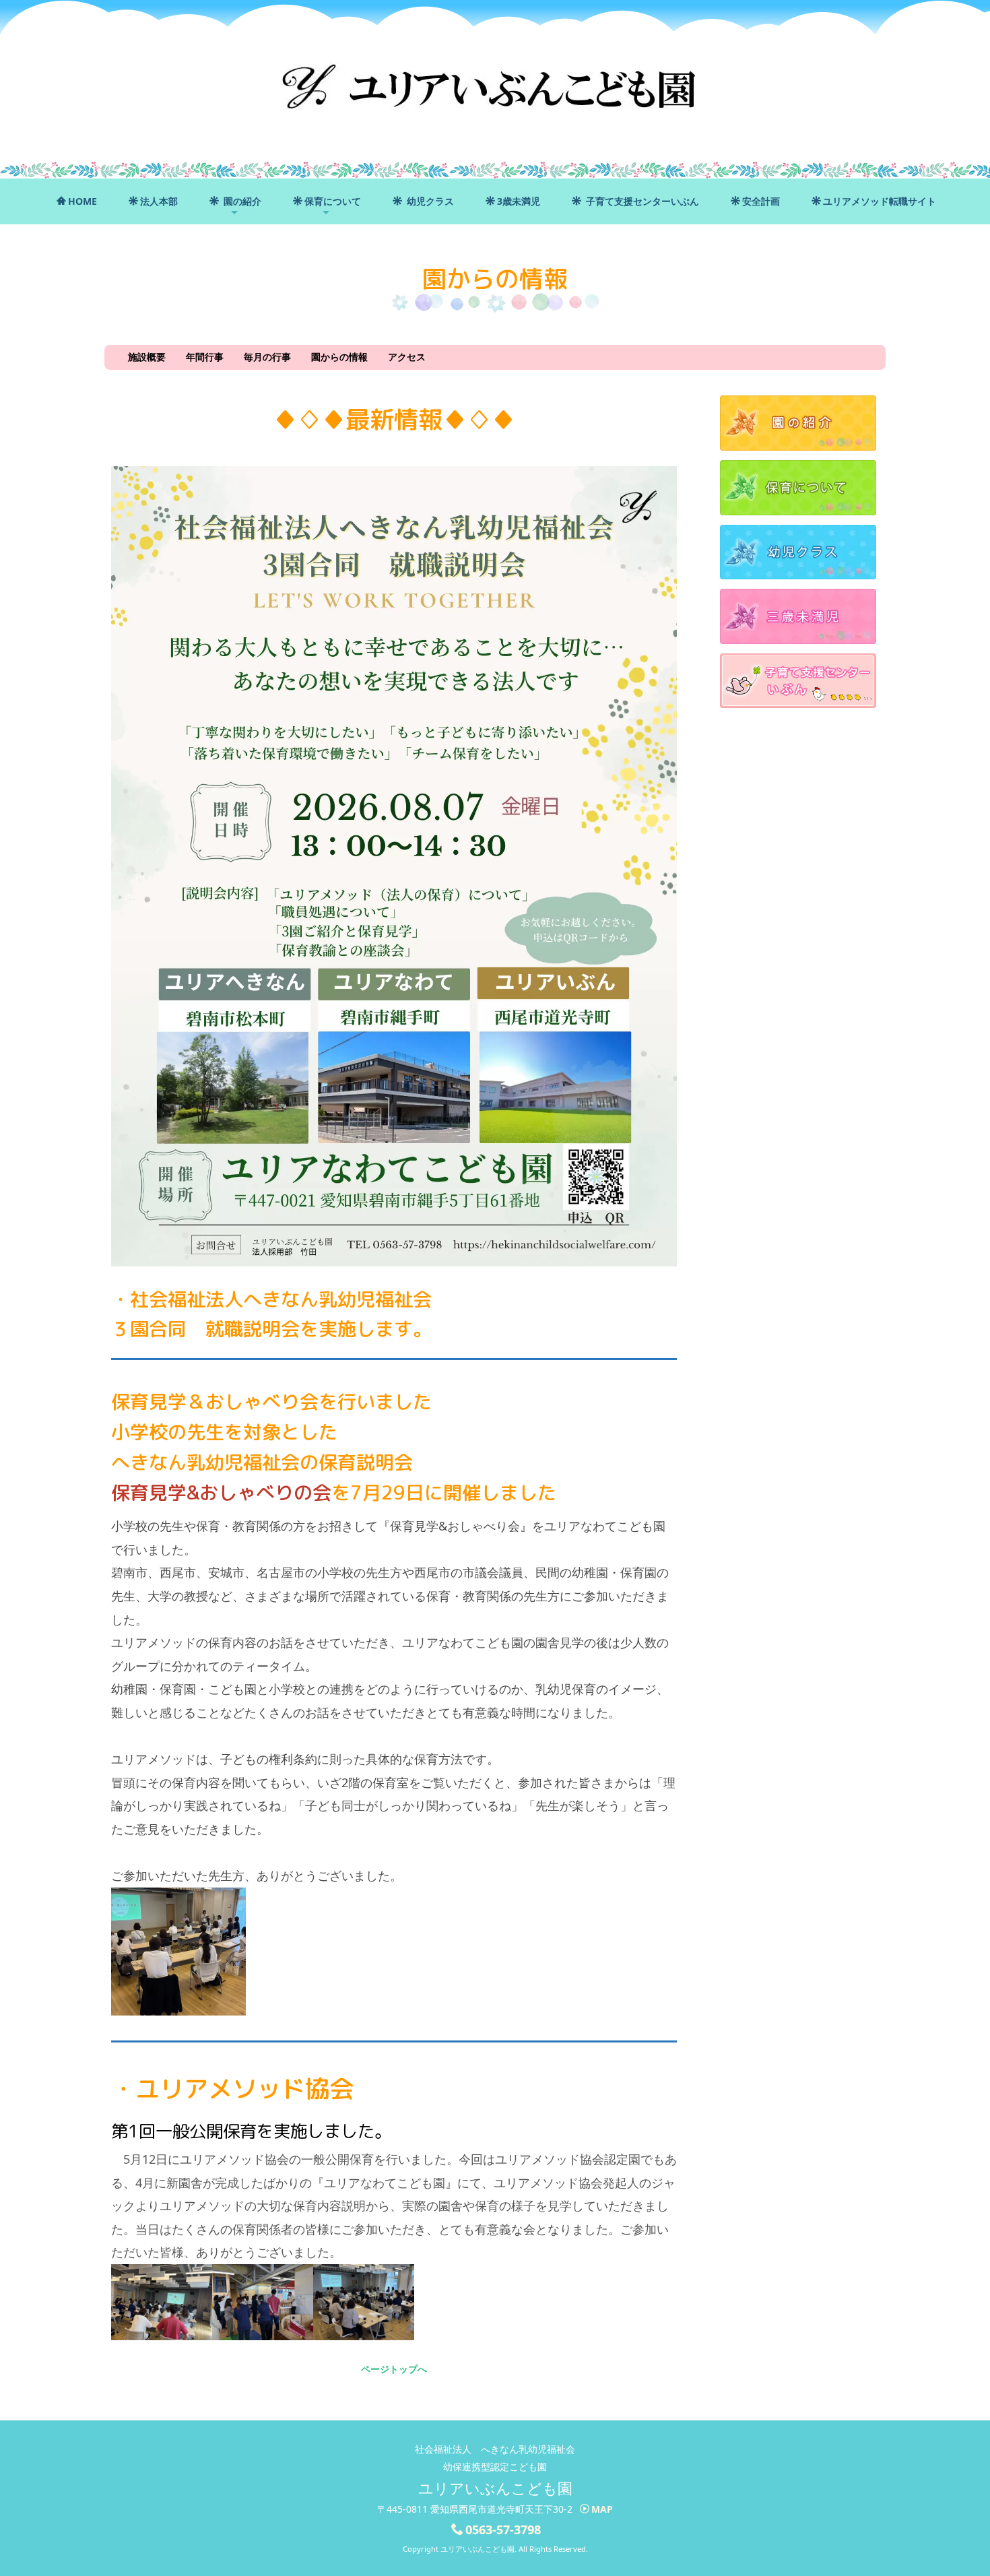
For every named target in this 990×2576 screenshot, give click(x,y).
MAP (602, 2509)
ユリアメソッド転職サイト (880, 201)
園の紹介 (241, 201)
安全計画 (761, 201)
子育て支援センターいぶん (641, 201)
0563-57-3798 (503, 2530)
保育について (333, 201)
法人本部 (159, 201)
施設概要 (147, 357)
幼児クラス (429, 201)
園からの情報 (339, 357)
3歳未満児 (519, 201)
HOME (82, 201)
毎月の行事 (267, 357)
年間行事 (205, 357)
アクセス (407, 357)
